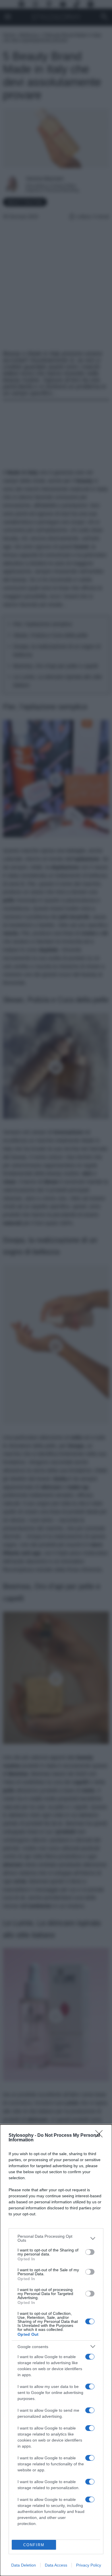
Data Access (56, 2565)
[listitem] (56, 2238)
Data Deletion (24, 2565)
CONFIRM (34, 2545)
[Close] (101, 2136)
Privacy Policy (89, 2565)
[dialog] (56, 2350)
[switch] (90, 2252)
